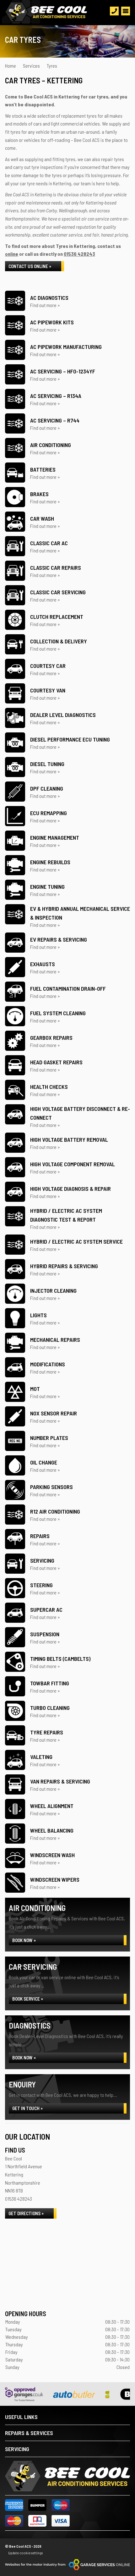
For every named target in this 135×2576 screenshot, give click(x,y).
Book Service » (28, 1999)
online (12, 254)
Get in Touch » (27, 2108)
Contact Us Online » (30, 266)
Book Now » (24, 1940)
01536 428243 (79, 254)
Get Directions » (26, 2213)
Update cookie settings (25, 2553)
